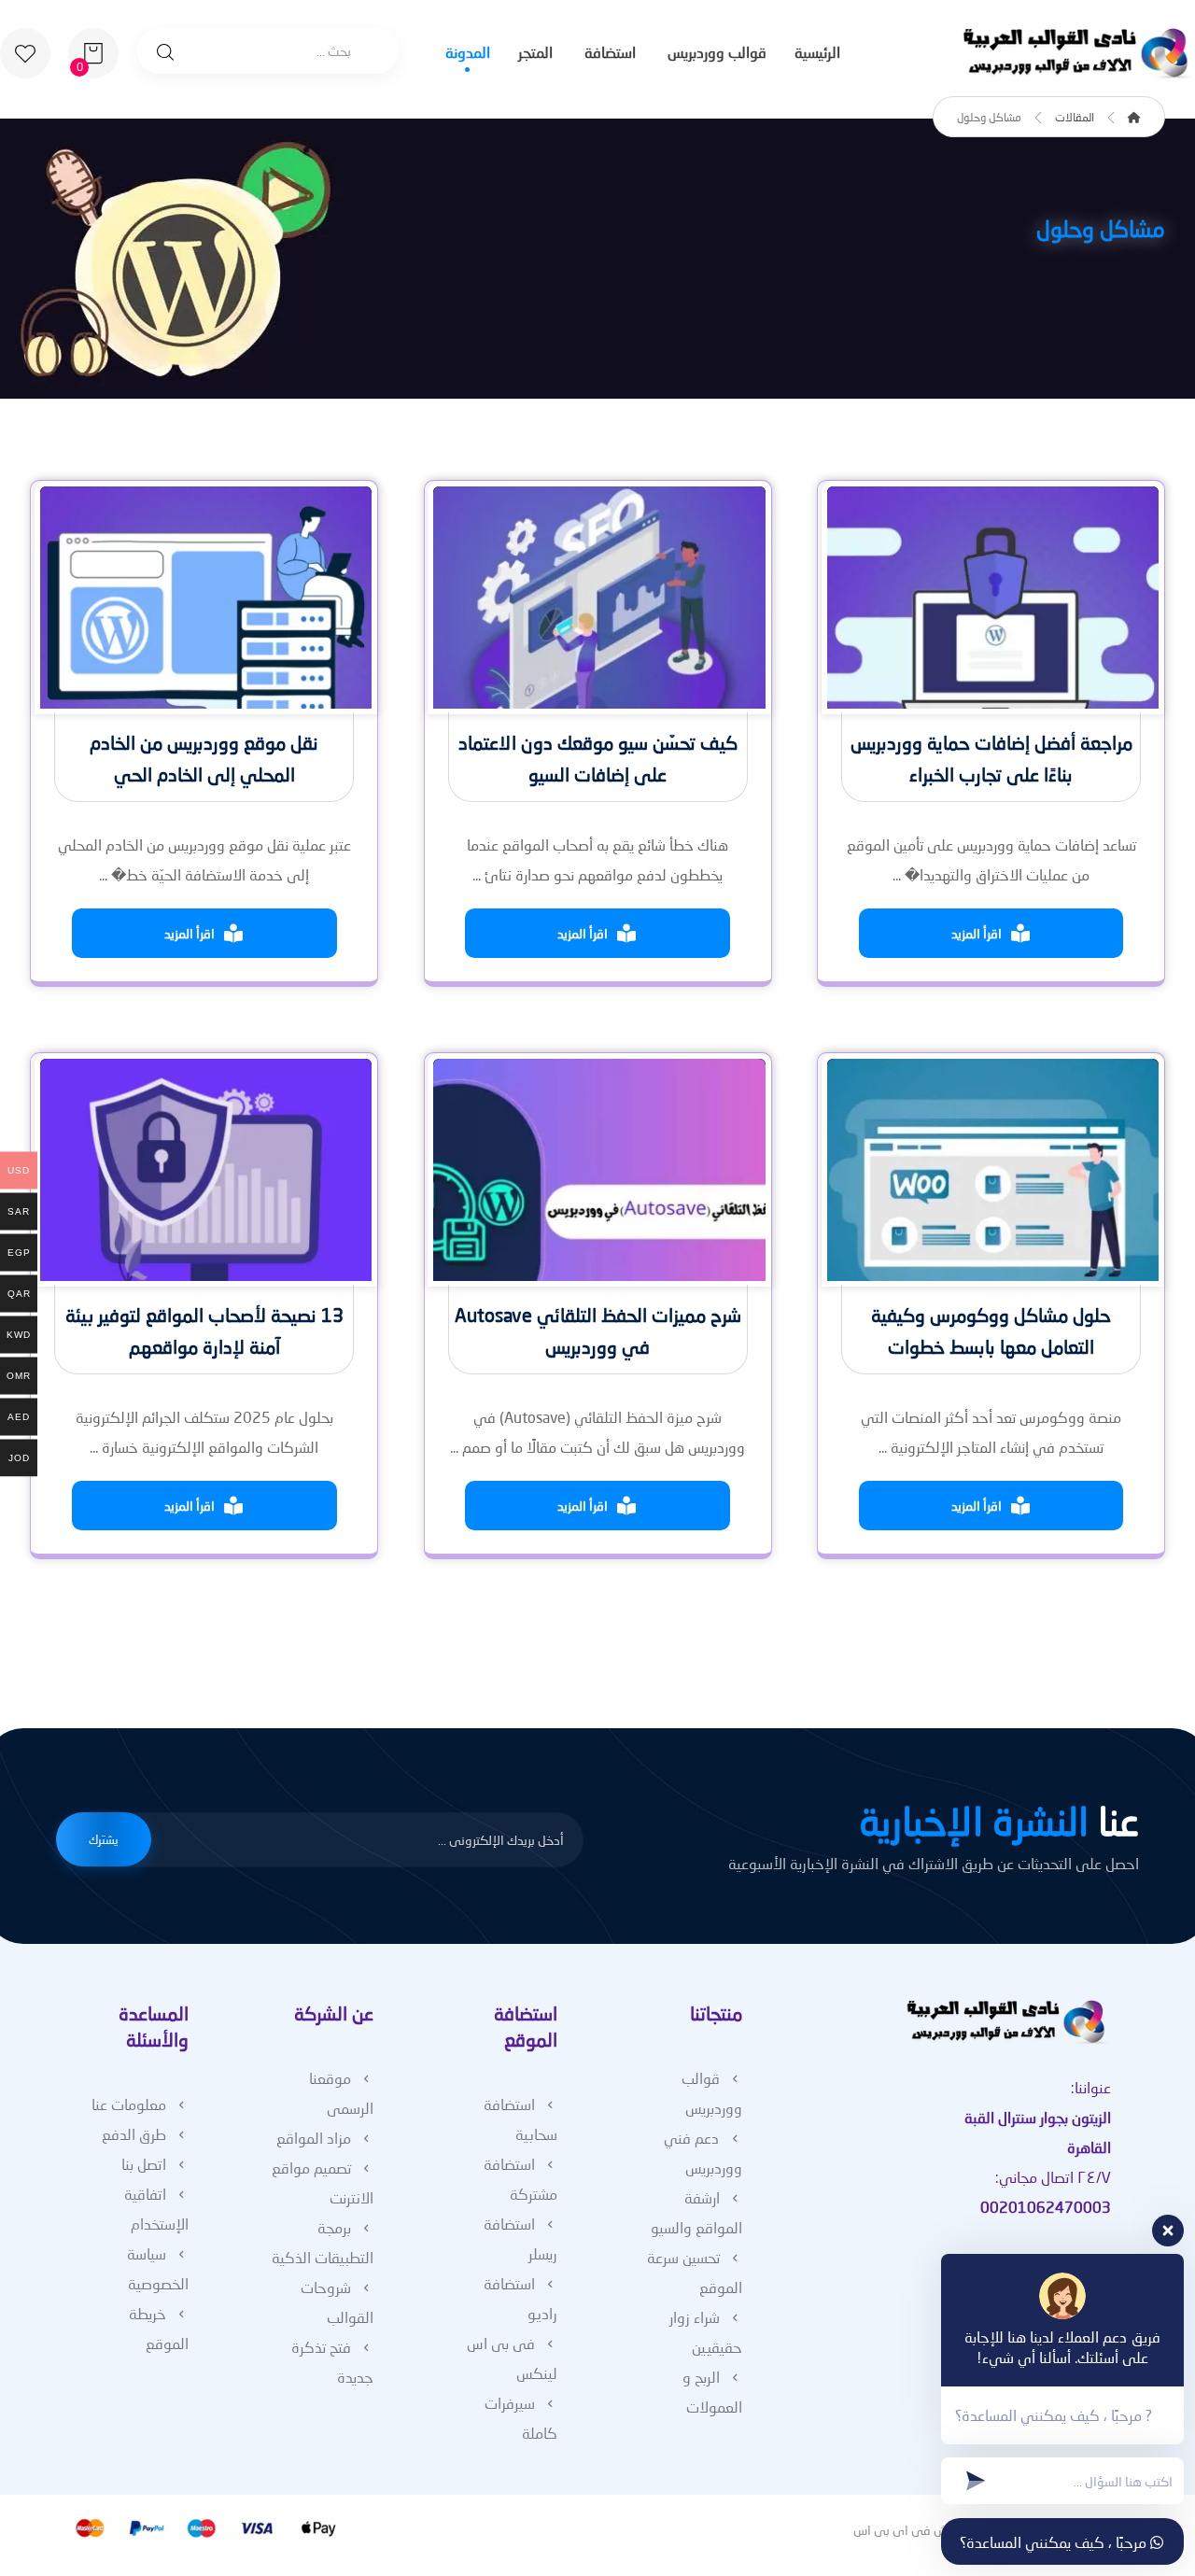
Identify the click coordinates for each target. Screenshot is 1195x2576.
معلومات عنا (129, 2104)
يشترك (104, 1839)
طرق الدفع (134, 2134)
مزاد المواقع (314, 2138)
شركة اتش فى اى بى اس (921, 2530)
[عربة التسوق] (93, 51)
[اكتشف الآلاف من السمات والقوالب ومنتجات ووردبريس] (1078, 54)
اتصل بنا (144, 2164)
